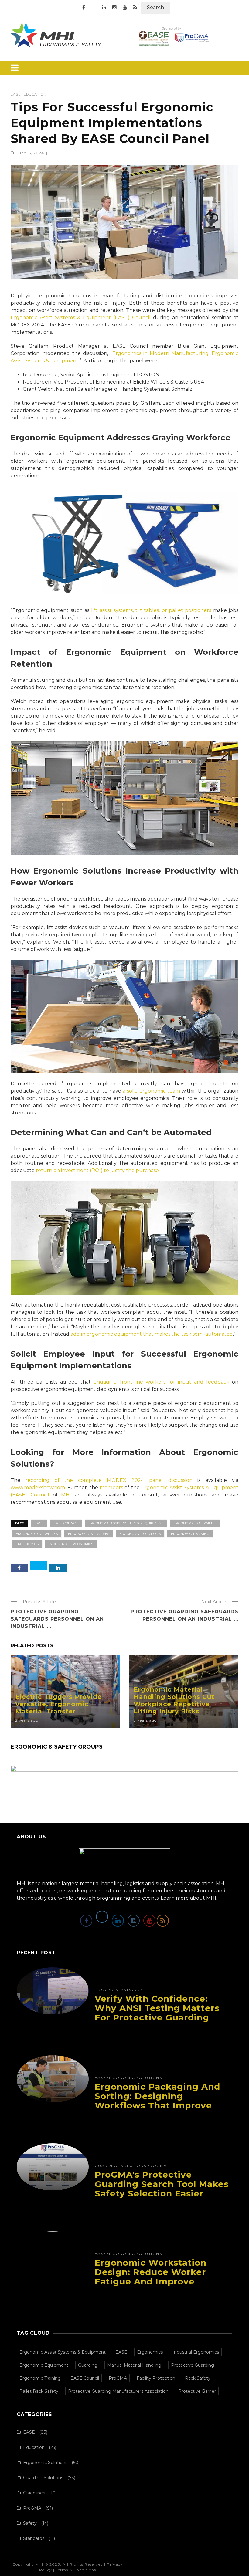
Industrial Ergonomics (71, 1544)
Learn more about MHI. (189, 1898)
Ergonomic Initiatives (89, 1534)
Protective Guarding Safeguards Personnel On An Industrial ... (57, 1619)
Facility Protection (156, 2378)
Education (35, 95)
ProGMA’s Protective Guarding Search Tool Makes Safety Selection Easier (162, 2184)
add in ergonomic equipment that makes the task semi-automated (152, 1334)
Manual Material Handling (134, 2365)
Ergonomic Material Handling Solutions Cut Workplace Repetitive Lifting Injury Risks (174, 1700)
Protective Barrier (197, 2391)
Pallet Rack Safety (39, 2391)
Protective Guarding (193, 2365)
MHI (66, 1495)
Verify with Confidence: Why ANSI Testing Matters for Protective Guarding (157, 2008)
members (111, 1487)
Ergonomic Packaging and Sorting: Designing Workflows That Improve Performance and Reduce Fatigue (157, 2105)
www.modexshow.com (38, 1487)
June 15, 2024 (31, 153)
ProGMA (105, 1990)
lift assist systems (112, 610)
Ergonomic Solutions (140, 1534)
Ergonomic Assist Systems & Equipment (126, 1523)
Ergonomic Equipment (195, 1523)
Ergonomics (27, 1544)
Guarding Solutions (121, 2166)
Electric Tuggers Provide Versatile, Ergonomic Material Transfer (58, 1704)
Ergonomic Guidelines (37, 1534)
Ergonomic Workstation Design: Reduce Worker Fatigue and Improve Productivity (151, 2277)
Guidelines (34, 2493)
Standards (129, 1990)
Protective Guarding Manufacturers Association (118, 2391)
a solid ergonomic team (151, 1091)
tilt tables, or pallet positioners (173, 610)
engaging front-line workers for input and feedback (161, 1382)
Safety (30, 2523)
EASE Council (66, 1523)
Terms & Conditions (76, 2570)
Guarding (88, 2365)
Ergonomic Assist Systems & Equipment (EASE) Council (81, 318)
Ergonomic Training (190, 1534)
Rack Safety (198, 2378)
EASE (16, 95)
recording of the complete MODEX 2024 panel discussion (109, 1480)
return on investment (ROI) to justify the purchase (97, 1170)
